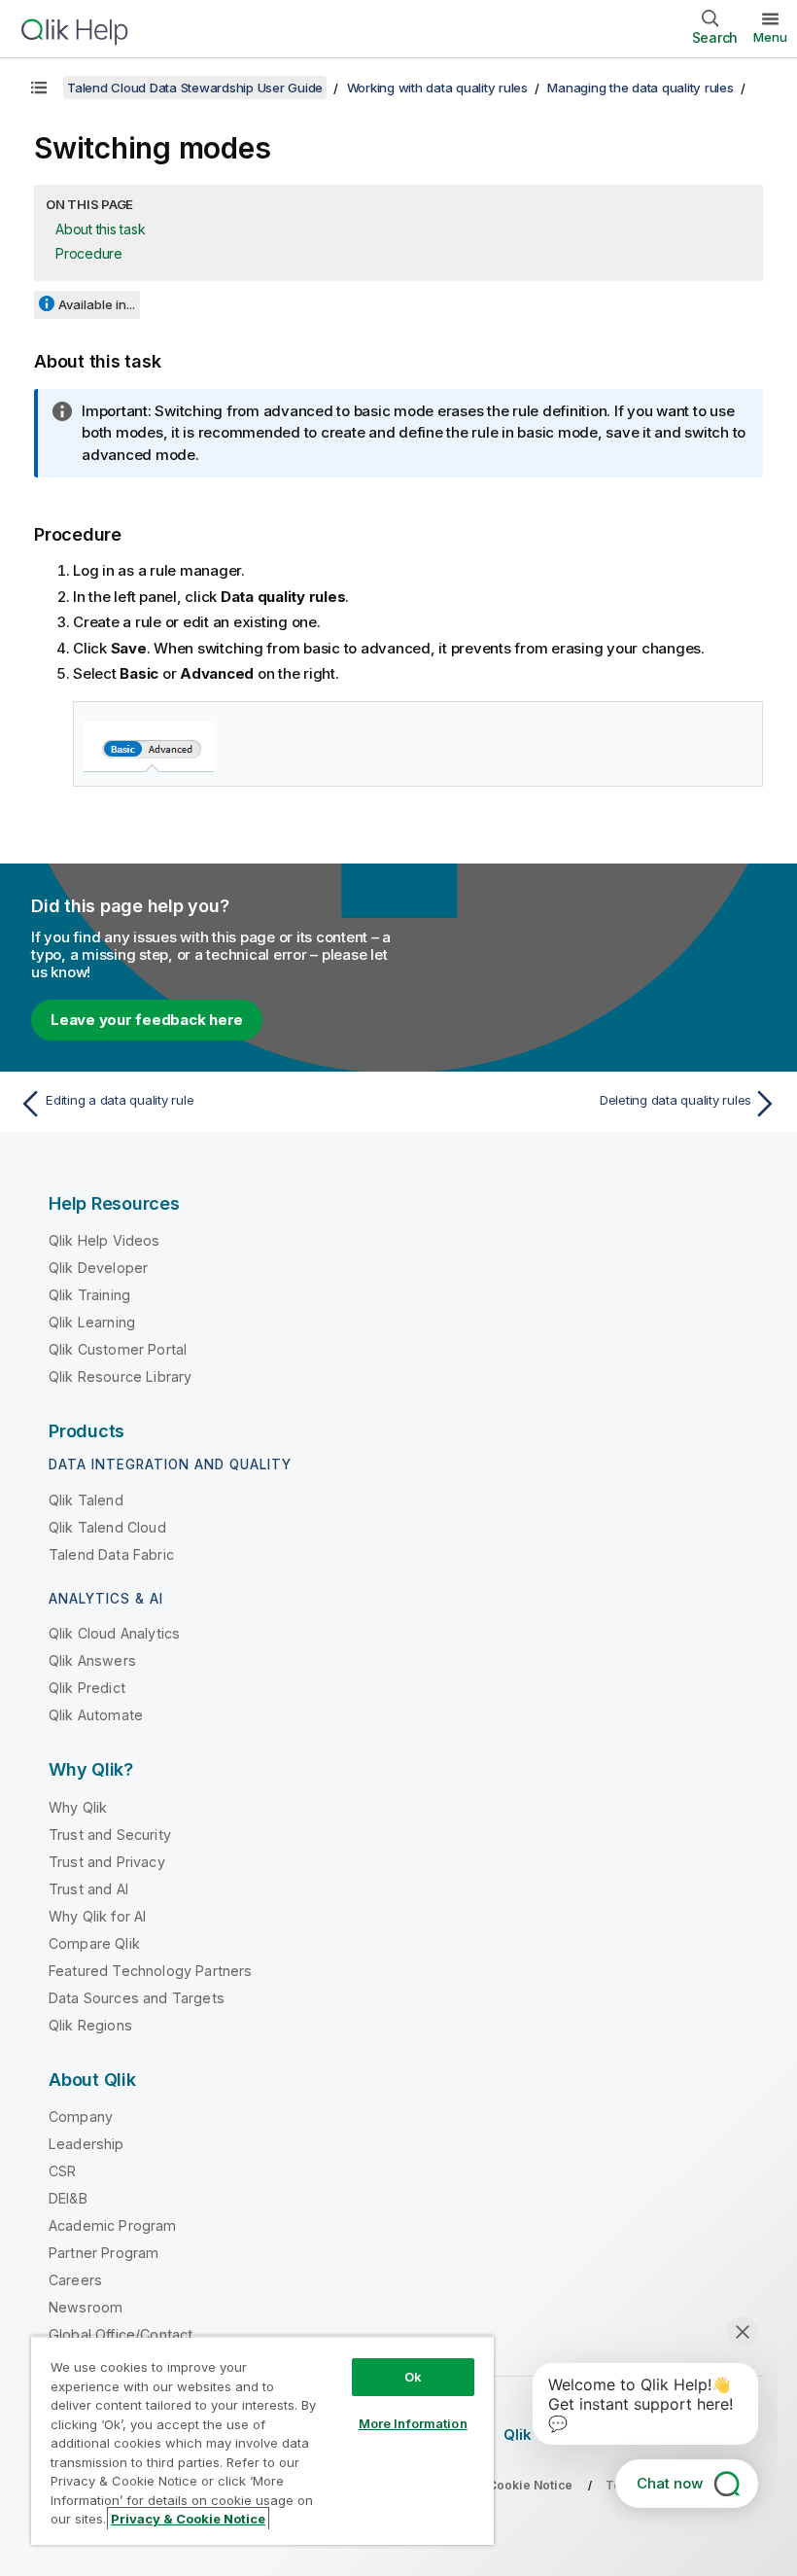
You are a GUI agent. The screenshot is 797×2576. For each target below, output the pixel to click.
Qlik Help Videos (104, 1240)
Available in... (97, 304)
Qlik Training (89, 1295)
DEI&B (68, 2198)
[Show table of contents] (39, 88)
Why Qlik (78, 1807)
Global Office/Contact (121, 2334)
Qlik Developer (98, 1268)
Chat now (670, 2483)
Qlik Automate (96, 1715)
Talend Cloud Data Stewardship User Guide (195, 88)
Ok (413, 2377)
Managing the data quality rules (640, 88)
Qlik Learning (92, 1322)
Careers (75, 2280)
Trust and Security (110, 1835)
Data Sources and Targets (137, 1998)
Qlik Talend (86, 1500)
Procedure (89, 253)
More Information (413, 2423)
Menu (770, 37)
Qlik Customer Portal (118, 1349)
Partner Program (104, 2253)
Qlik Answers (92, 1660)
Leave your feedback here (147, 1020)
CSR (62, 2171)
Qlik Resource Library (120, 1376)
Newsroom (86, 2307)
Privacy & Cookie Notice (188, 2519)
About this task (100, 229)
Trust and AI (88, 1889)
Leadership (87, 2144)
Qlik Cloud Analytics (114, 1633)
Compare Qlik (94, 1943)
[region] (262, 2440)
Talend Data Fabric (111, 1554)
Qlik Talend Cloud (107, 1527)
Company (81, 2117)
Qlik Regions (90, 2025)
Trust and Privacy (107, 1862)
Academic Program (113, 2225)
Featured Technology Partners (150, 1971)
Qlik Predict (87, 1688)
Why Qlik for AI (97, 1916)
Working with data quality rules (437, 88)
